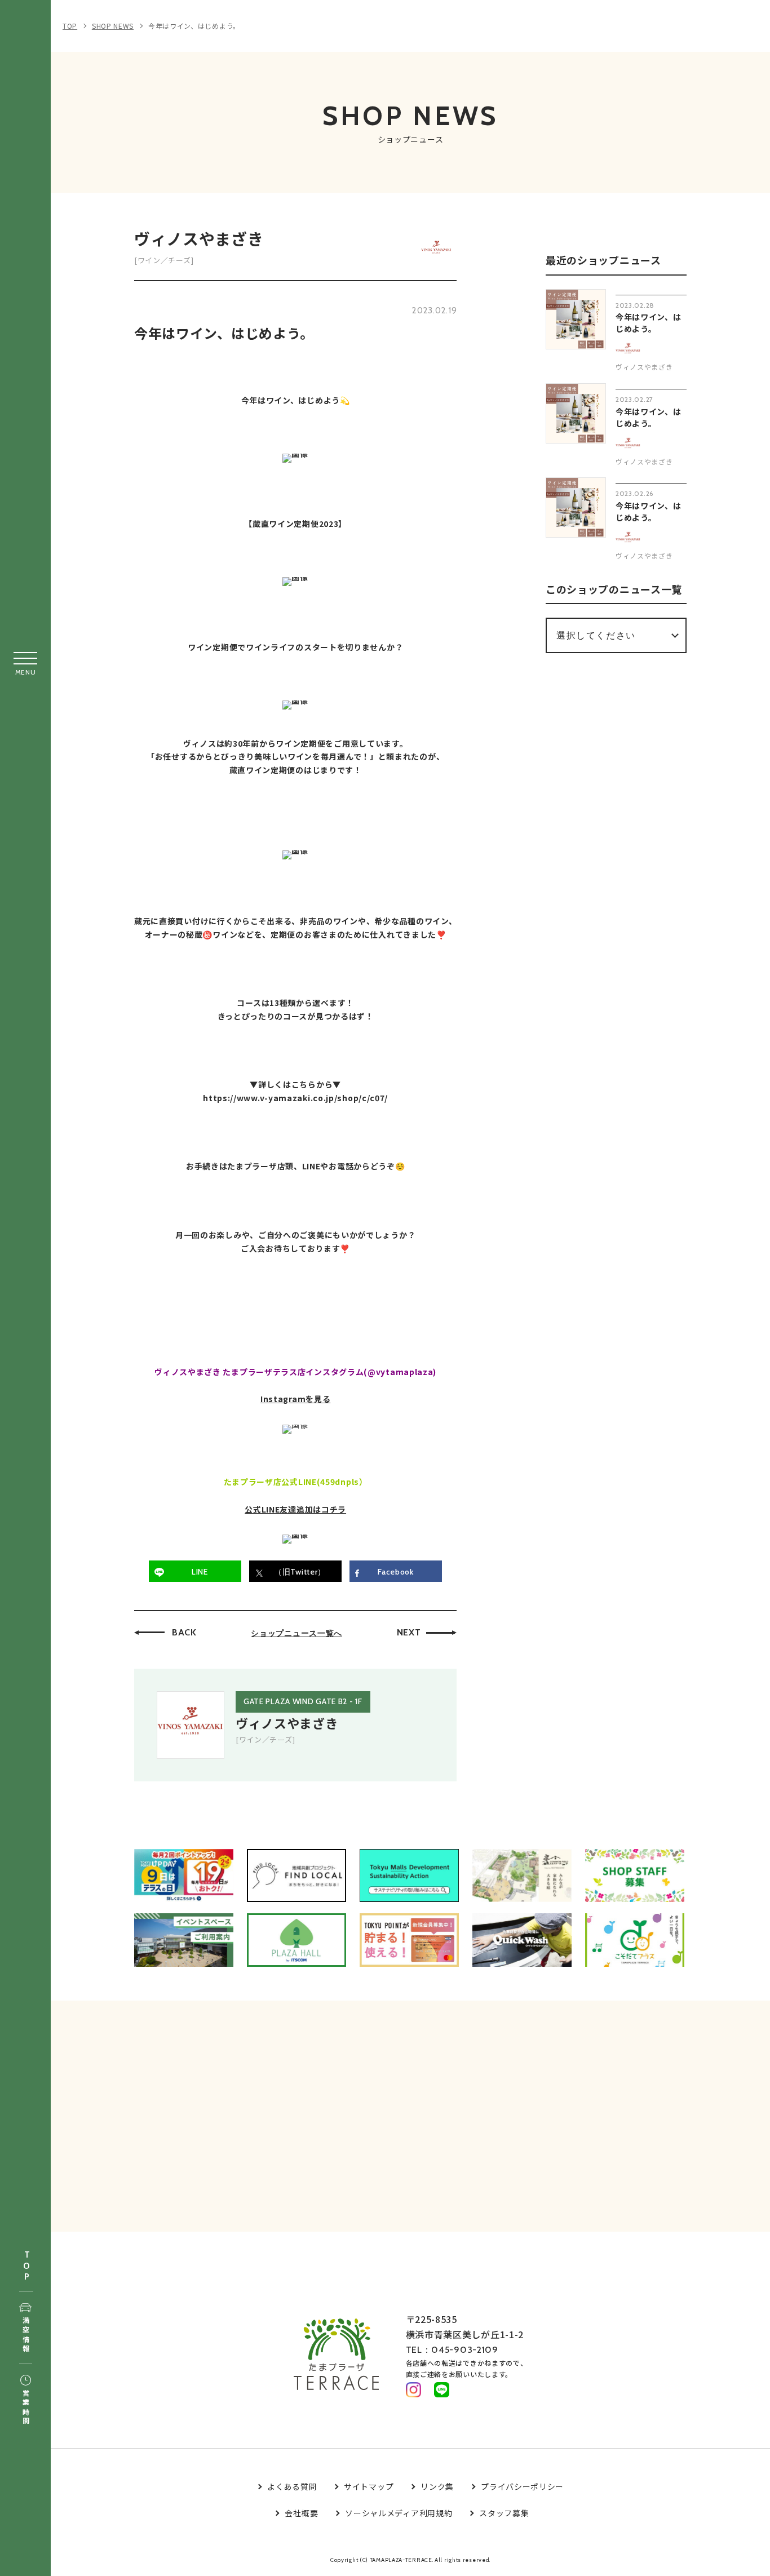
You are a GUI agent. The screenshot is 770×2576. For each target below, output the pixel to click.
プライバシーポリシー (522, 2486)
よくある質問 (292, 2486)
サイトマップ (369, 2486)
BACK (184, 1632)
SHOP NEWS (113, 26)
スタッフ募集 (504, 2513)
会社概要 (301, 2513)
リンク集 (437, 2486)
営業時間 (26, 2408)
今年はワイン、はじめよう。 (194, 26)
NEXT (409, 1632)
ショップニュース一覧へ (297, 1633)
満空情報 (26, 2335)
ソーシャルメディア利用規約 (399, 2513)
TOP (26, 2266)
